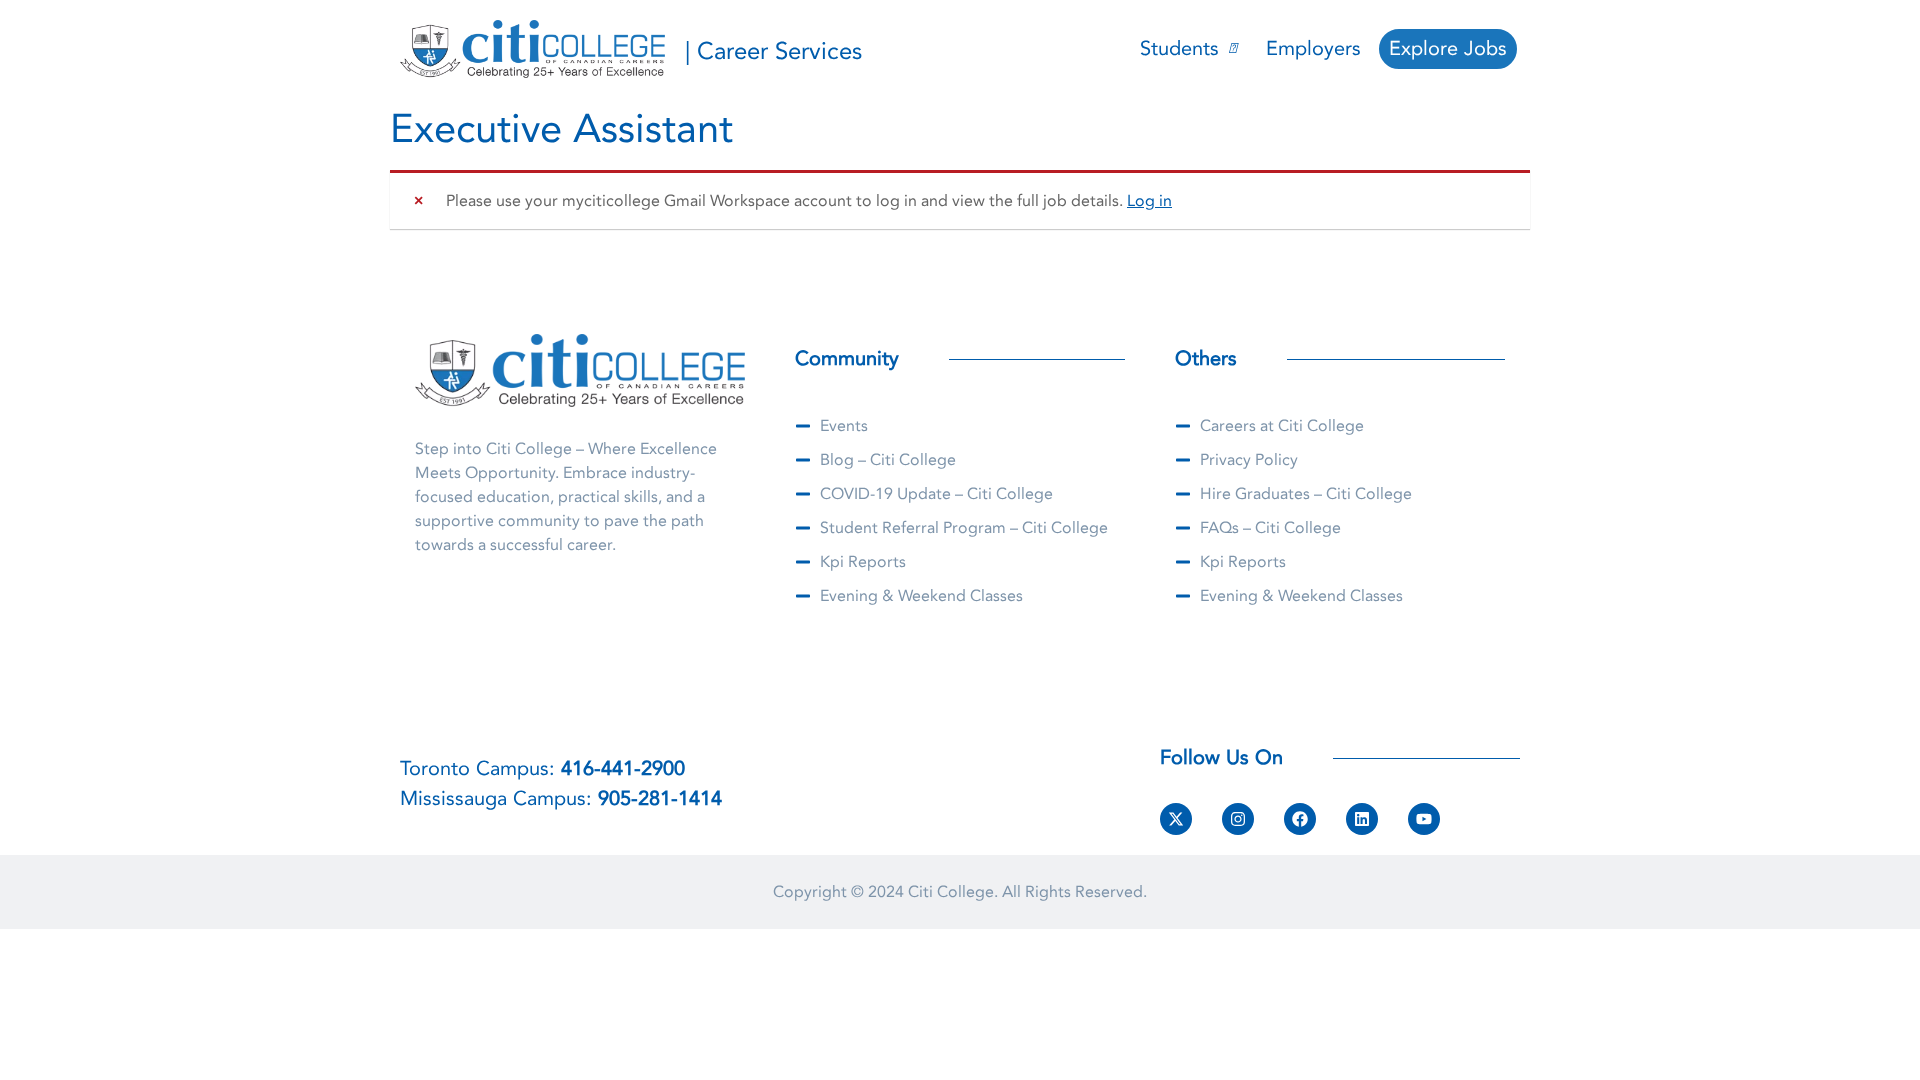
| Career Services (773, 51)
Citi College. (953, 892)
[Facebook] (1300, 819)
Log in (1149, 201)
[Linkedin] (1362, 819)
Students (1179, 48)
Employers (1313, 48)
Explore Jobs (1448, 48)
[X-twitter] (1176, 819)
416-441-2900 (623, 768)
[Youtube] (1424, 819)
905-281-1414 (660, 798)
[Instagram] (1238, 819)
